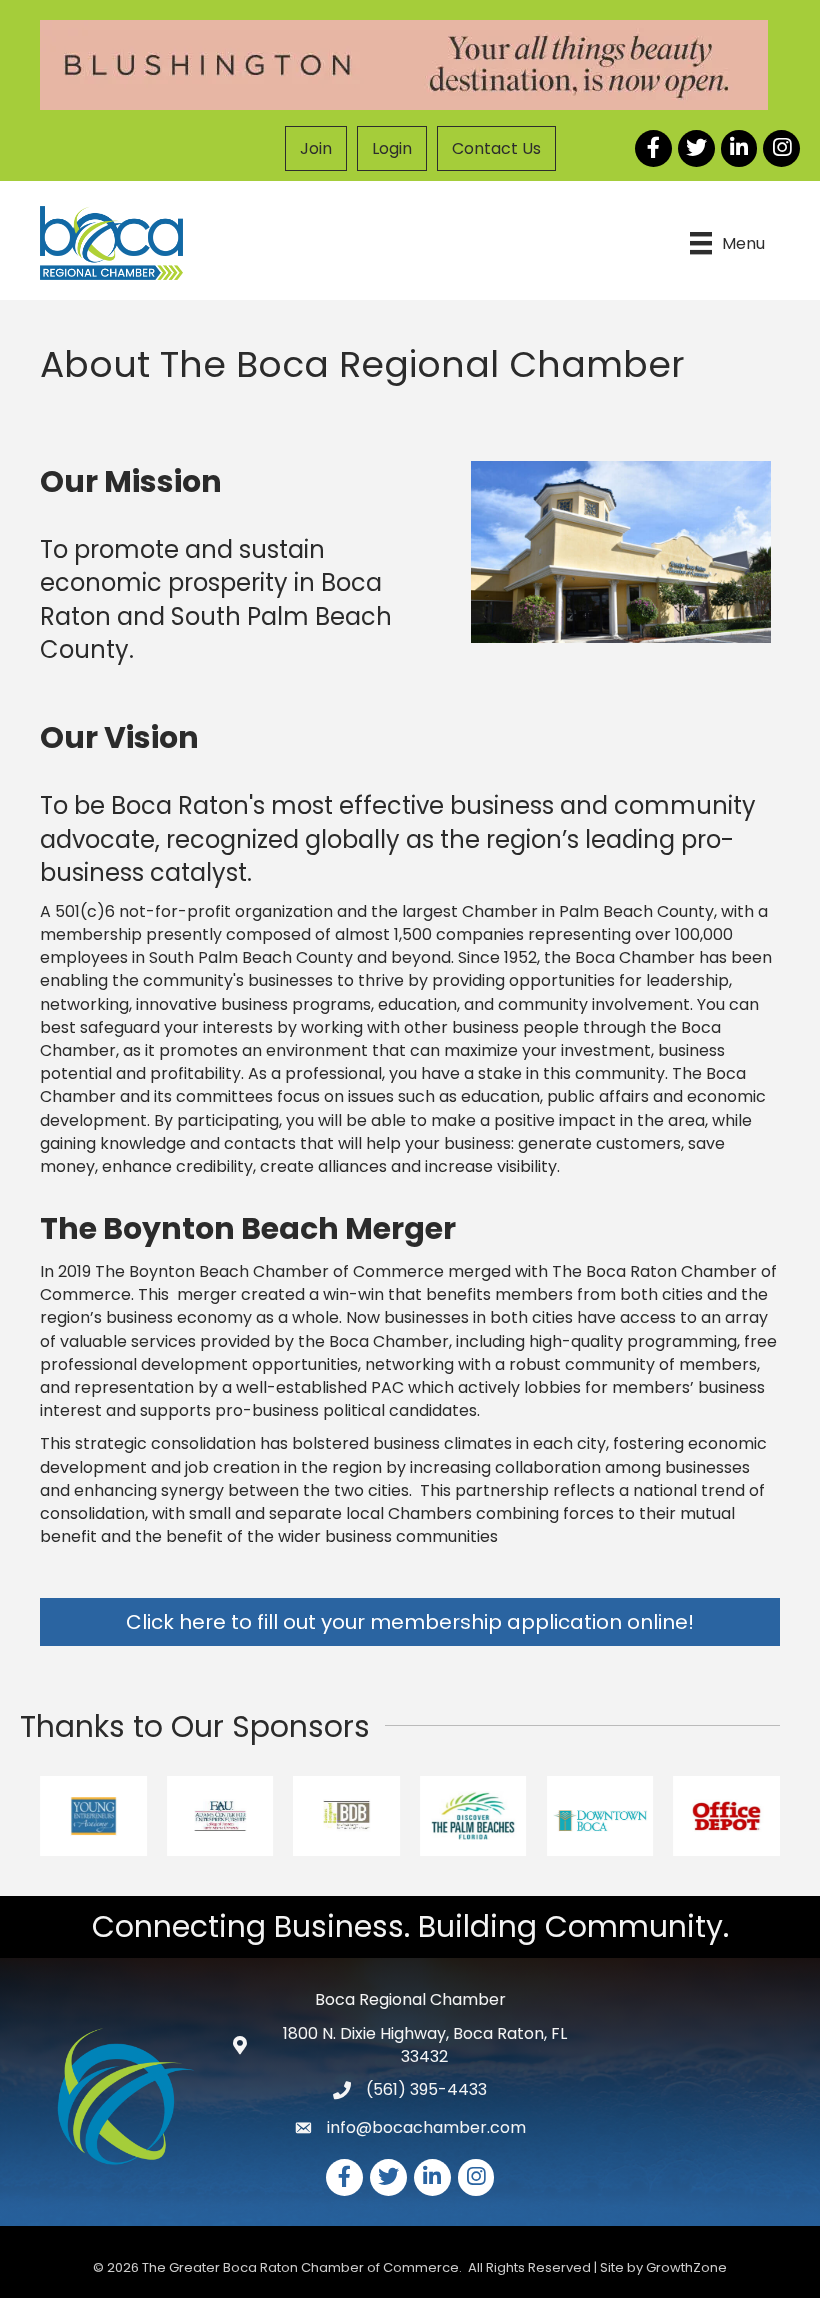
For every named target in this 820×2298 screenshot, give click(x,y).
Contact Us (496, 148)
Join (316, 148)
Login (392, 148)
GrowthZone (686, 2267)
